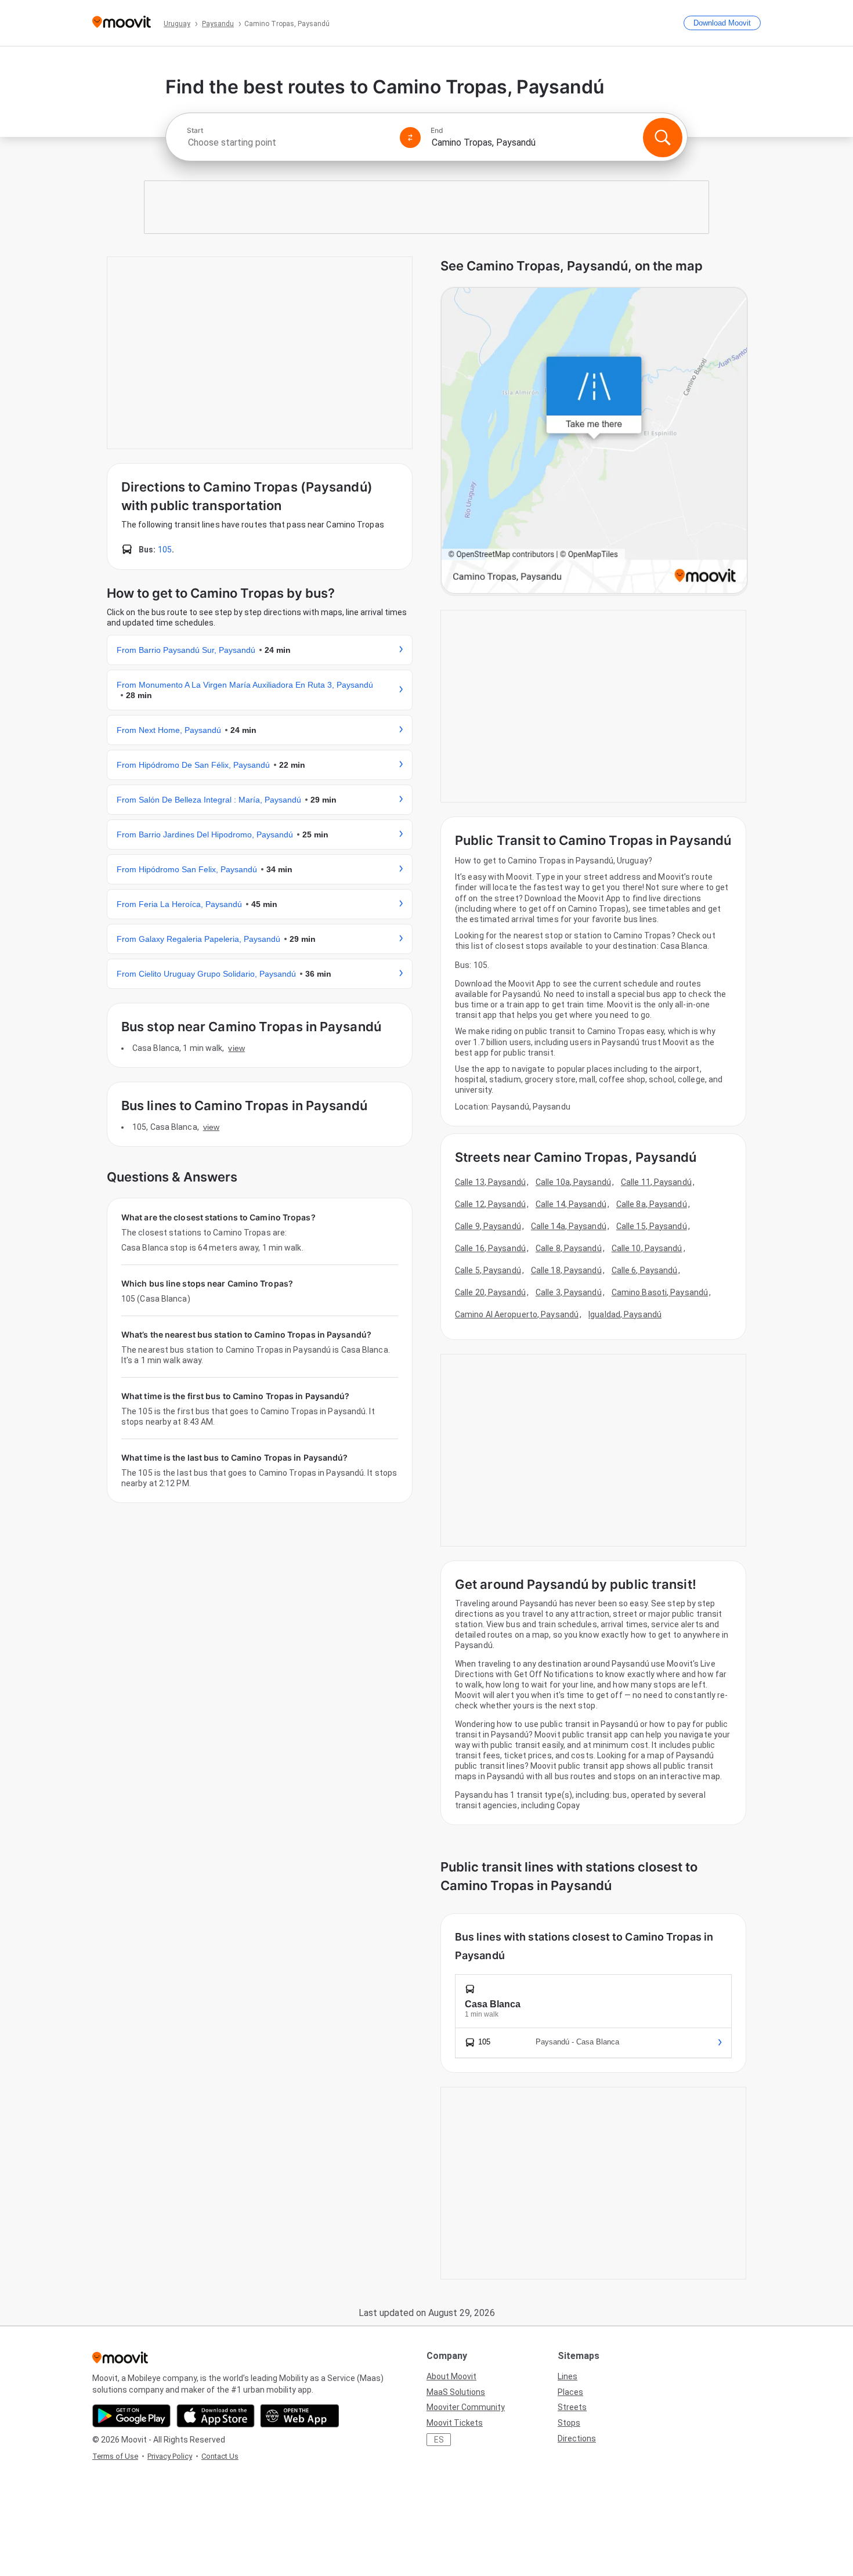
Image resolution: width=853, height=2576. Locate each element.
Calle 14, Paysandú (571, 1204)
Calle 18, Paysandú (566, 1270)
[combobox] (288, 142)
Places (570, 2392)
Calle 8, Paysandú (569, 1248)
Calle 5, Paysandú (488, 1270)
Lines (568, 2376)
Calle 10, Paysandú (647, 1248)
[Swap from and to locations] (410, 138)
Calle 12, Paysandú (490, 1204)
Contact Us (220, 2456)
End (437, 131)
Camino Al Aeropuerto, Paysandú (517, 1314)
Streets (572, 2407)
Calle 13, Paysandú (490, 1182)
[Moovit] (122, 23)
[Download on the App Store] (216, 2416)
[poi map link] (594, 441)
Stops (569, 2423)
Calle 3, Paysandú (569, 1292)
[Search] (663, 138)
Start (195, 131)
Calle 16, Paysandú (490, 1248)
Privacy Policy (170, 2456)
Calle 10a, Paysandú (573, 1182)
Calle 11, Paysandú (656, 1182)
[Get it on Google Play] (131, 2416)
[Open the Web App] (300, 2416)
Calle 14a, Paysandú (569, 1226)
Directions (577, 2438)
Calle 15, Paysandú (652, 1226)
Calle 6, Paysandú (645, 1270)
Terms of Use (115, 2456)
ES (439, 2440)
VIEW (236, 1048)
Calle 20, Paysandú (490, 1292)
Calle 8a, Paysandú (652, 1204)
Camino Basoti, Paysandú (660, 1292)
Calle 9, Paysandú (488, 1226)
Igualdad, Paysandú (625, 1314)
